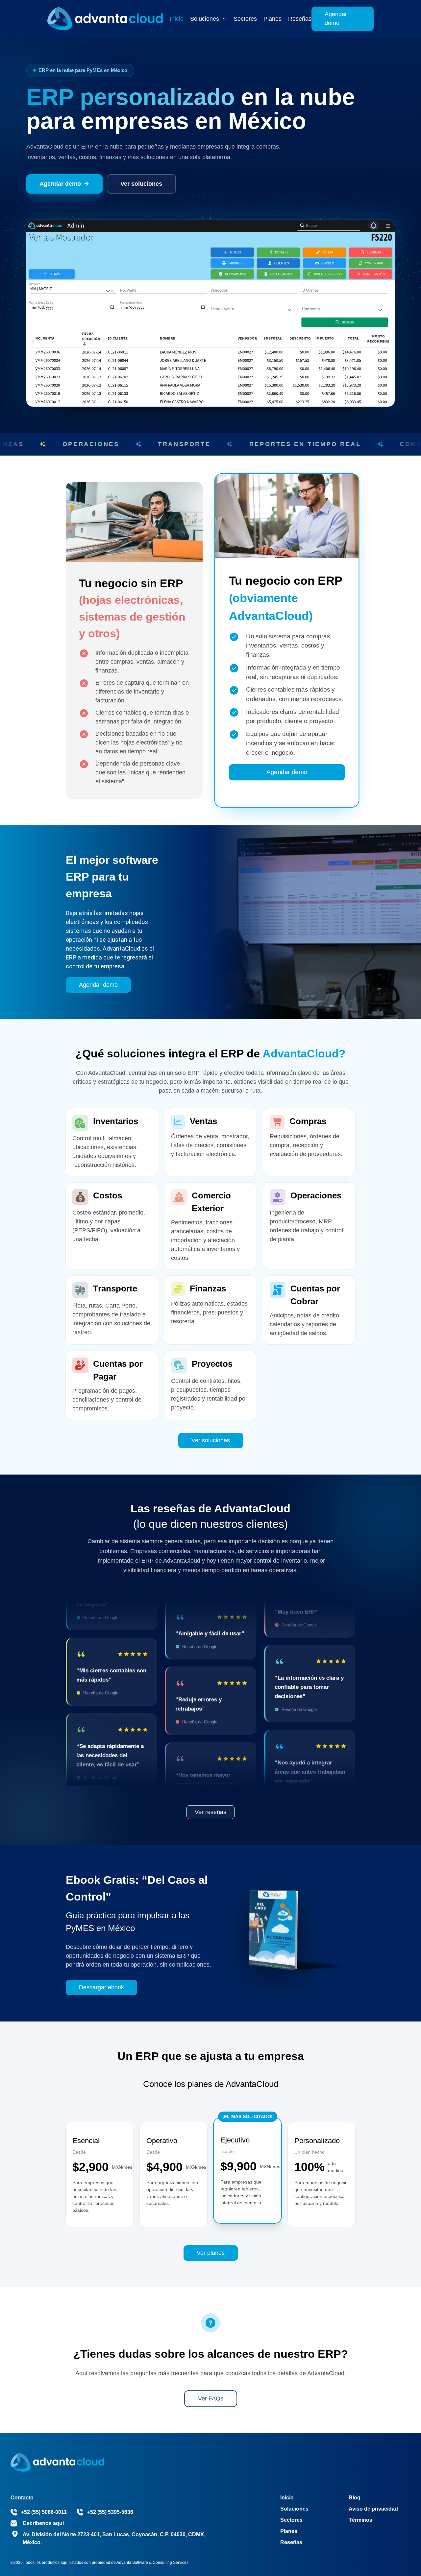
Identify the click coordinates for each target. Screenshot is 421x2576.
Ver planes (211, 2253)
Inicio (177, 19)
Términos (360, 2520)
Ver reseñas (210, 1812)
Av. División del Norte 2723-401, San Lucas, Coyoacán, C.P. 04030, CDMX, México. (114, 2538)
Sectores (291, 2520)
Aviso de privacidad (373, 2509)
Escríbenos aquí (43, 2523)
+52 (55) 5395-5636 (110, 2512)
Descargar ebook (101, 1987)
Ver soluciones (141, 184)
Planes (272, 19)
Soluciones (294, 2509)
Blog (355, 2498)
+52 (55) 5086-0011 (44, 2512)
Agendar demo (336, 19)
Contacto (22, 2498)
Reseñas (300, 19)
